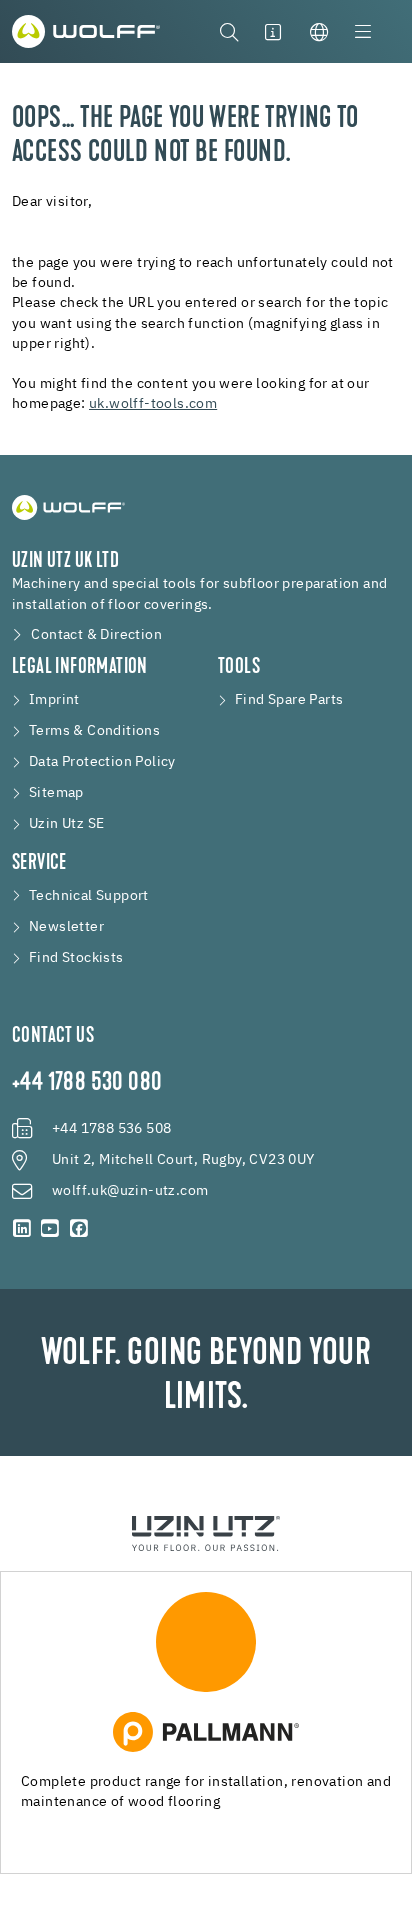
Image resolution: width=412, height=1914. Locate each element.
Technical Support (89, 896)
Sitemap (56, 793)
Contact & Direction (96, 635)
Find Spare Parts (289, 700)
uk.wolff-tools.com (153, 404)
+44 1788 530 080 (87, 1084)
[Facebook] (79, 1229)
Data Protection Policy (102, 762)
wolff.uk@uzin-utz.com (130, 1191)
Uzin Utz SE (66, 824)
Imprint (54, 700)
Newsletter (66, 927)
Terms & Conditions (94, 731)
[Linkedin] (22, 1229)
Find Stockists (76, 958)
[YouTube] (50, 1229)
